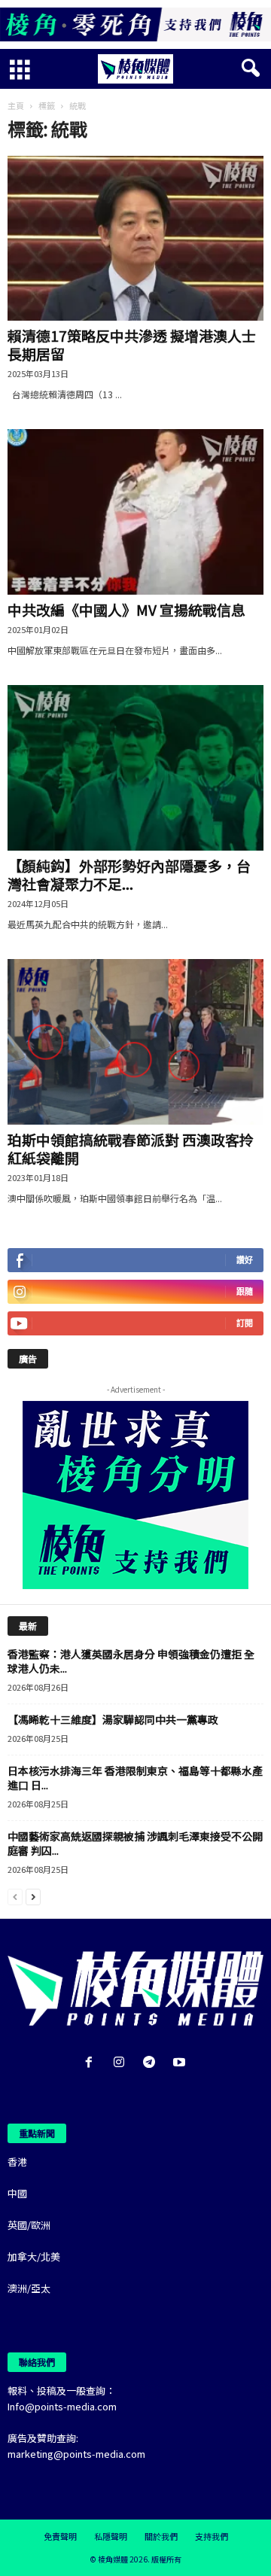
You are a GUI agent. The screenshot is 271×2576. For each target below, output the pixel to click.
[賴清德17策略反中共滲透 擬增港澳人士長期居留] (135, 239)
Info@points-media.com (62, 2406)
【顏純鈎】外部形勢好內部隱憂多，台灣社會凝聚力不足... (129, 874)
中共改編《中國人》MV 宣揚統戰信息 (126, 609)
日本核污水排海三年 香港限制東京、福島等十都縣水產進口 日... (135, 1778)
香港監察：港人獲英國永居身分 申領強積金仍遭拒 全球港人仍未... (131, 1661)
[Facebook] (92, 2063)
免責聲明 (60, 2536)
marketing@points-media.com (76, 2454)
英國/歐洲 (29, 2225)
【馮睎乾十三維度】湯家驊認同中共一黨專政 (113, 1719)
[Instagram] (122, 2063)
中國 (17, 2193)
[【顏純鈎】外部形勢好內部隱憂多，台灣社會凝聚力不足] (135, 768)
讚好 (245, 1260)
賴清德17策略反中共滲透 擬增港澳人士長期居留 (132, 344)
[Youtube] (181, 2063)
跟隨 (245, 1291)
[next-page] (33, 1896)
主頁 (16, 105)
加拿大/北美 (34, 2256)
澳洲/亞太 (29, 2288)
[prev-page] (15, 1896)
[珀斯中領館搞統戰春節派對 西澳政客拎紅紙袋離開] (135, 1042)
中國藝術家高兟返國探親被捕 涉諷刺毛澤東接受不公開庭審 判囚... (135, 1843)
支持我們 (212, 2536)
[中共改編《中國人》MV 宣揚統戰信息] (135, 512)
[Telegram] (152, 2063)
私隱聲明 (111, 2536)
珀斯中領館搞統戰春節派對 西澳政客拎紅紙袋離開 (131, 1148)
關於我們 (161, 2536)
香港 (17, 2162)
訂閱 (245, 1323)
